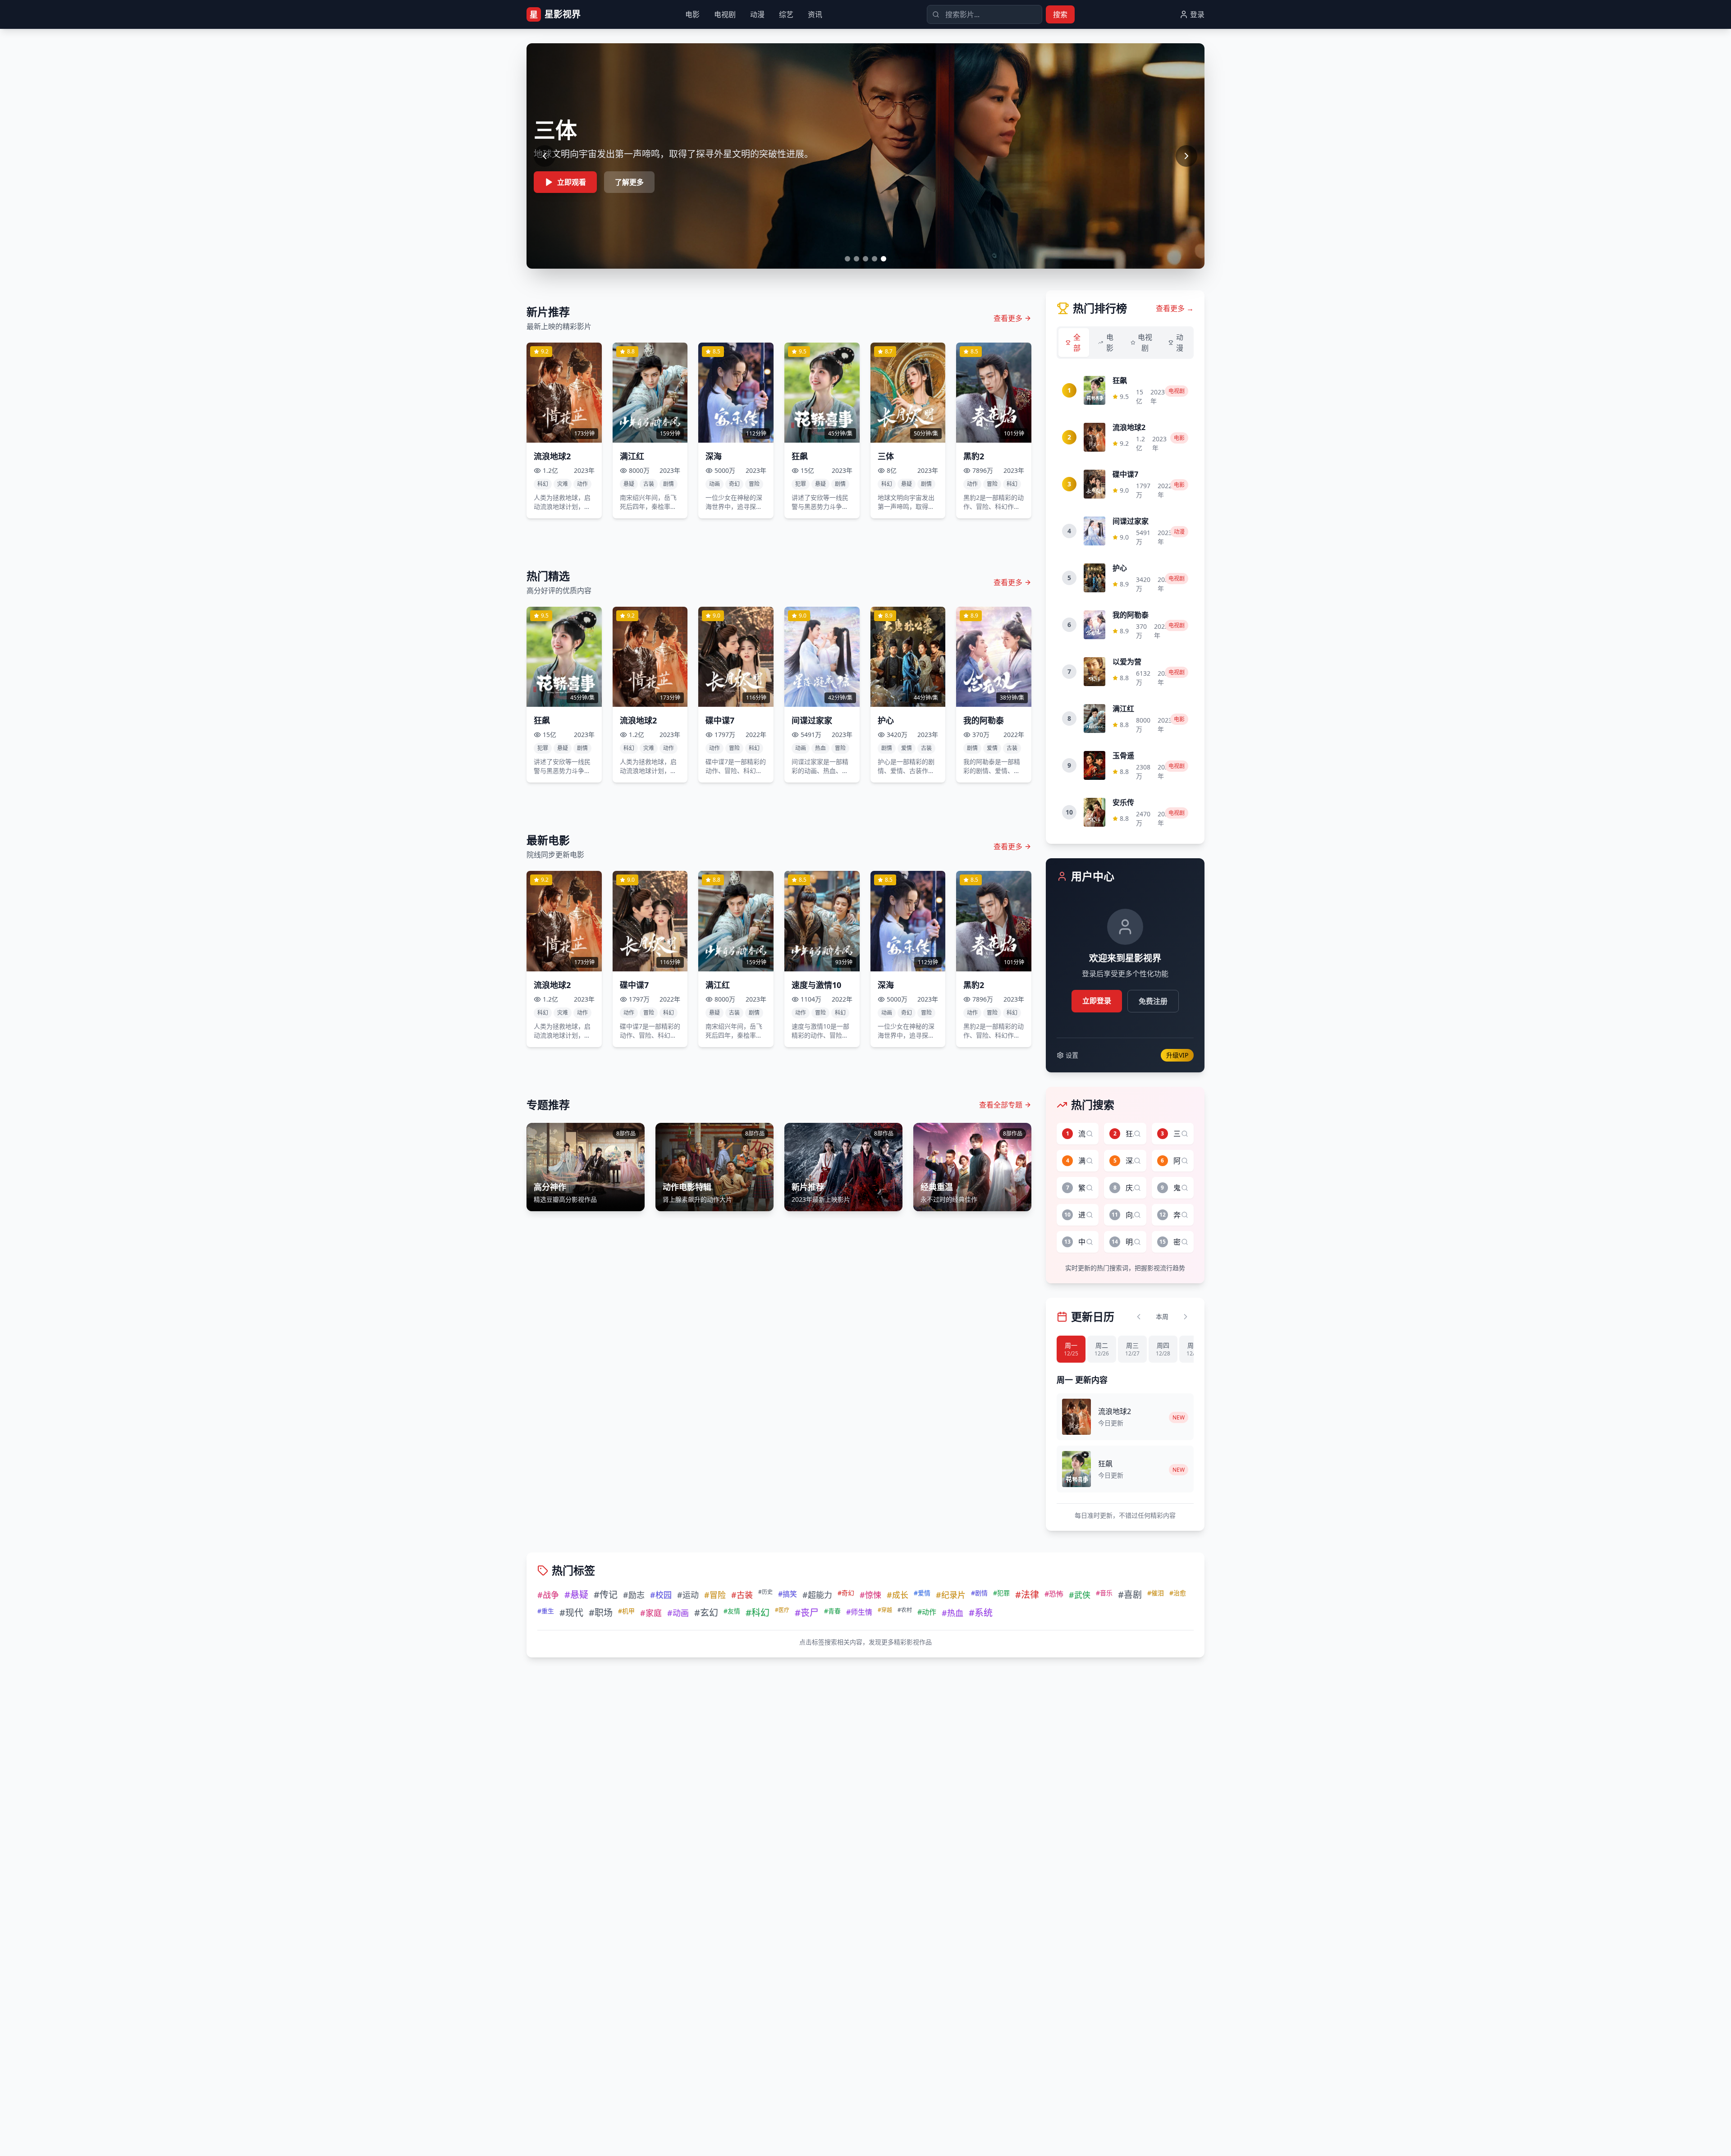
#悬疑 (576, 1595)
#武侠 (1080, 1595)
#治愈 (1178, 1593)
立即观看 (572, 182)
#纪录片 (951, 1595)
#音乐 (1104, 1593)
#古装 (742, 1595)
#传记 (606, 1595)
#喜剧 (1130, 1595)
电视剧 (725, 14)
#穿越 (885, 1610)
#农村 (905, 1610)
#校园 (661, 1595)
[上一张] (545, 156)
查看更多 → (1175, 308)
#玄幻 (706, 1613)
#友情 (732, 1611)
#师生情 (859, 1612)
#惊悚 (870, 1595)
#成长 (898, 1595)
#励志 (634, 1595)
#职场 (601, 1613)
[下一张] (1186, 156)
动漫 (757, 14)
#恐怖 (1054, 1594)
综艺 (786, 14)
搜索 (1060, 14)
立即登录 (1097, 1001)
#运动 (688, 1595)
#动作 (927, 1612)
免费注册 (1153, 1001)
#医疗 (782, 1610)
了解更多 (629, 182)
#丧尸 (807, 1613)
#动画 (678, 1613)
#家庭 (651, 1613)
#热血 (953, 1613)
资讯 (815, 14)
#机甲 (626, 1611)
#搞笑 (788, 1594)
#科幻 (758, 1613)
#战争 (548, 1595)
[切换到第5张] (884, 259)
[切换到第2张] (856, 259)
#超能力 (817, 1595)
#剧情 (979, 1593)
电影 (692, 14)
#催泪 (1156, 1593)
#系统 (981, 1613)
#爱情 (922, 1593)
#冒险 (715, 1595)
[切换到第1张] (847, 259)
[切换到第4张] (875, 259)
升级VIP (1177, 1055)
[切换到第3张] (865, 259)
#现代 (571, 1613)
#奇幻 (846, 1593)
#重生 (546, 1611)
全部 (1077, 343)
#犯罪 (1001, 1593)
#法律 (1027, 1595)
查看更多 (1008, 318)
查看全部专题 (1001, 1105)
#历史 (765, 1592)
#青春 (832, 1611)
